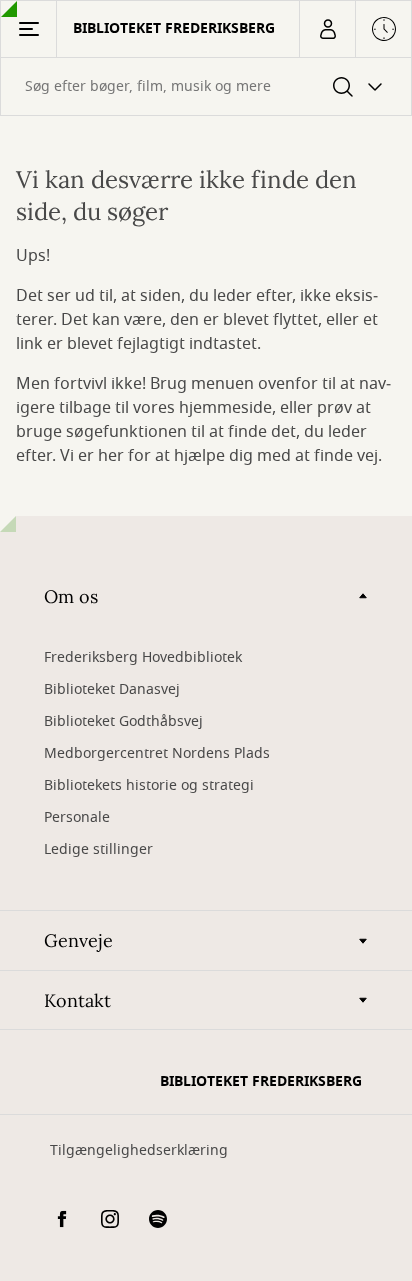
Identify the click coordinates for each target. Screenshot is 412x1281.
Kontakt (77, 1000)
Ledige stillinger (98, 849)
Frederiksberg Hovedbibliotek (143, 657)
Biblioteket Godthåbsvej (123, 721)
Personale (77, 817)
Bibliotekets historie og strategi (149, 785)
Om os (71, 596)
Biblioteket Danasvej (112, 689)
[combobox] (206, 86)
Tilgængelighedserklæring (139, 1150)
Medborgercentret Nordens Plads (157, 753)
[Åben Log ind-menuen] (327, 29)
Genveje (78, 940)
